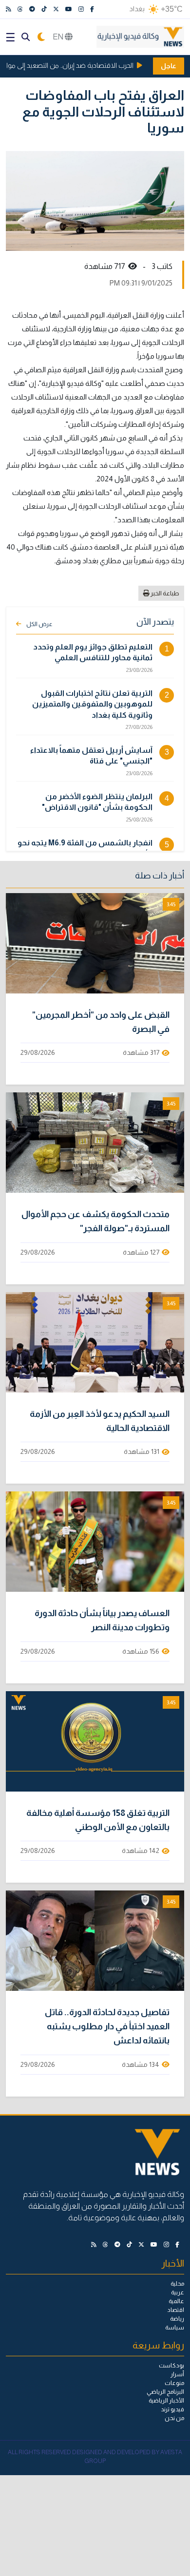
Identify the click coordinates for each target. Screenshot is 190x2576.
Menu (10, 37)
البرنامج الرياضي (165, 2392)
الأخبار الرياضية (166, 2401)
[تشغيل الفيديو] (95, 943)
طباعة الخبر (164, 593)
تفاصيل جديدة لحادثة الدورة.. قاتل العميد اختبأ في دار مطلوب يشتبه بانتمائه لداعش (107, 2026)
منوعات (174, 2383)
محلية (177, 2284)
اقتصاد (176, 2310)
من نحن (174, 2418)
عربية (178, 2292)
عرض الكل (39, 624)
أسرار (177, 2374)
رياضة (177, 2319)
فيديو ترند (172, 2409)
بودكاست (171, 2366)
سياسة (175, 2328)
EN (59, 37)
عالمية (176, 2301)
